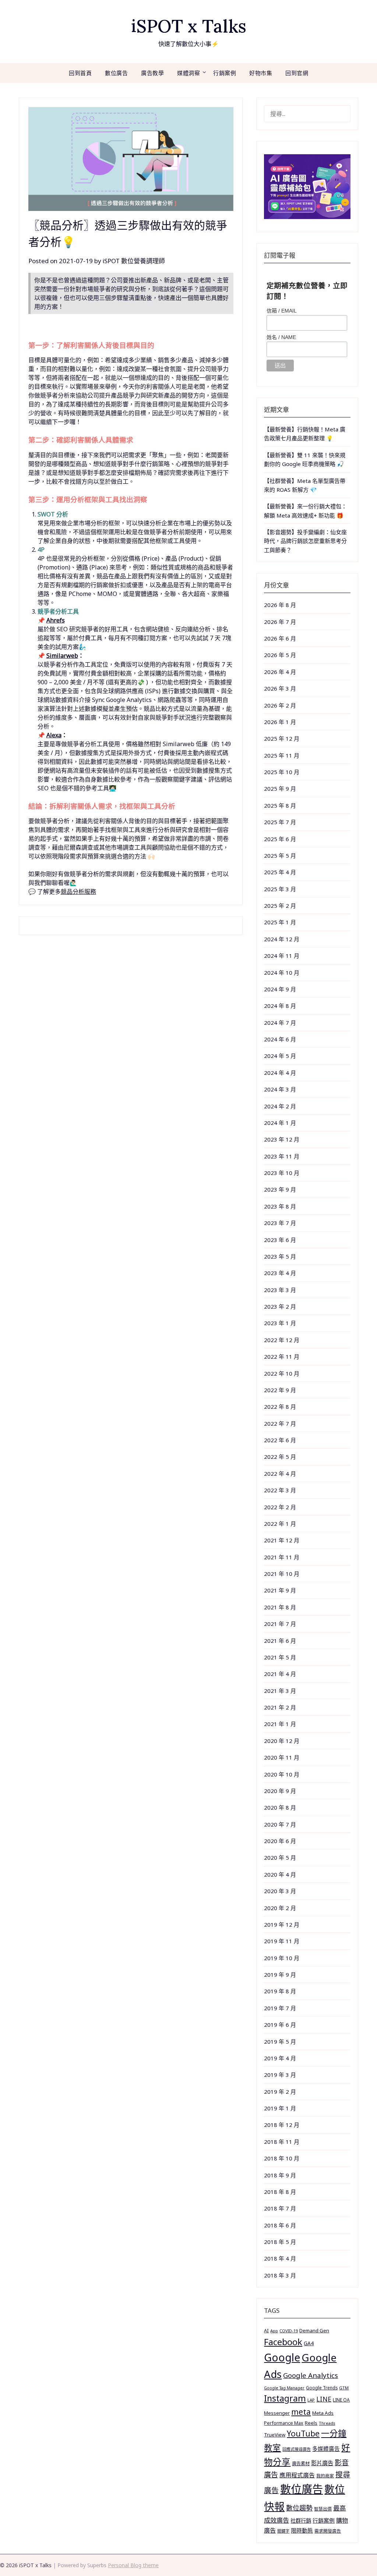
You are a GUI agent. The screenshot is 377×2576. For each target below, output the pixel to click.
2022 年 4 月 (280, 1474)
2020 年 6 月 (280, 1841)
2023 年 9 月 (280, 1189)
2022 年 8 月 (280, 1407)
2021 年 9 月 (280, 1590)
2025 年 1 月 (280, 922)
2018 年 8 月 (280, 2192)
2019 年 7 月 (280, 2008)
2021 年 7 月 (280, 1624)
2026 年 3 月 (280, 688)
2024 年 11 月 (282, 956)
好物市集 (261, 73)
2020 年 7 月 (280, 1824)
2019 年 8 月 (280, 1991)
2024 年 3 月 (280, 1089)
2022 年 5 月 (280, 1457)
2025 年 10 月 (282, 772)
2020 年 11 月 (282, 1757)
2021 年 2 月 (280, 1707)
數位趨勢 (299, 2508)
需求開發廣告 (328, 2531)
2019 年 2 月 (280, 2092)
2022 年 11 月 (282, 1356)
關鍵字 (283, 2531)
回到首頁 (80, 73)
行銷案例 (225, 73)
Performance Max (284, 2423)
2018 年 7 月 (280, 2208)
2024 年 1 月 (280, 1123)
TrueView (275, 2435)
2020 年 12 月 (282, 1741)
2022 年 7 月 (280, 1423)
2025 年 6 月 (280, 839)
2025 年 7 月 (280, 822)
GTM (344, 2388)
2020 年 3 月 (280, 1891)
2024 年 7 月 (280, 1023)
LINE (324, 2399)
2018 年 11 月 (282, 2142)
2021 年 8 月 (280, 1607)
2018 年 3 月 (280, 2275)
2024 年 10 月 (282, 973)
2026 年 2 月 (280, 705)
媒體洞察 (188, 73)
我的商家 (325, 2476)
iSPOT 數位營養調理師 (134, 261)
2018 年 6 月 (280, 2225)
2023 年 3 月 (280, 1290)
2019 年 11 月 (282, 1941)
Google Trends (322, 2388)
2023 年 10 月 (282, 1173)
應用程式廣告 (297, 2475)
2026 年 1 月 (280, 722)
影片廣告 (322, 2463)
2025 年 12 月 (282, 738)
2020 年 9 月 (280, 1791)
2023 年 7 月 (280, 1223)
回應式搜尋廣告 (297, 2449)
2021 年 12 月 (282, 1540)
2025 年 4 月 (280, 872)
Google (282, 2357)
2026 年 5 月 (280, 655)
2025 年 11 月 (282, 755)
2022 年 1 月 (280, 1524)
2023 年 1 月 (280, 1323)
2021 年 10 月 (282, 1574)
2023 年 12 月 (282, 1139)
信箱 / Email (282, 311)
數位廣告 (116, 73)
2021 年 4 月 (280, 1674)
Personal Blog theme (133, 2565)
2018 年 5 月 (280, 2242)
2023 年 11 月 (282, 1156)
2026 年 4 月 (280, 672)
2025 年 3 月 (280, 889)
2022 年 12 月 (282, 1340)
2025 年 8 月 (280, 805)
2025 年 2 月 (280, 906)
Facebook (283, 2342)
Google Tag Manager (284, 2388)
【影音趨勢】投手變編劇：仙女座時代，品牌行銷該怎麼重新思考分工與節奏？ (305, 541)
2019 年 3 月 (280, 2075)
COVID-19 (289, 2331)
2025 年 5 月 (280, 855)
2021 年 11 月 (282, 1557)
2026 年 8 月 (280, 605)
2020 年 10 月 (282, 1774)
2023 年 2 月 (280, 1306)
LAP (311, 2400)
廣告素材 (301, 2464)
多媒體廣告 (326, 2449)
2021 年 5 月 (280, 1657)
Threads (327, 2423)
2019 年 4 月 (280, 2058)
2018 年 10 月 (282, 2158)
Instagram (285, 2398)
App (274, 2331)
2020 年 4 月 (280, 1874)
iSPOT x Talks (189, 26)
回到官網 (297, 73)
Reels (311, 2423)
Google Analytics (311, 2375)
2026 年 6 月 (280, 638)
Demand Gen (314, 2330)
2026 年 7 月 (280, 622)
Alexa (54, 735)
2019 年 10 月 (282, 1958)
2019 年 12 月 (282, 1924)
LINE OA (341, 2400)
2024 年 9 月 (280, 989)
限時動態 (302, 2530)
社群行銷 (301, 2521)
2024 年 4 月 (280, 1073)
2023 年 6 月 (280, 1240)
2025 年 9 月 (280, 788)
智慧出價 (323, 2509)
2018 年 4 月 (280, 2258)
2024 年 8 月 (280, 1006)
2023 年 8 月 (280, 1206)
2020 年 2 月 (280, 1908)
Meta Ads (323, 2413)
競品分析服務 (78, 892)
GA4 (309, 2343)
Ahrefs (56, 620)
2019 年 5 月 (280, 2042)
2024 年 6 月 (280, 1039)
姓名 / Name (281, 337)
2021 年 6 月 (280, 1641)
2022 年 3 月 (280, 1490)
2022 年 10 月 (282, 1373)
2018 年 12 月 (282, 2125)
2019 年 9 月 (280, 1975)
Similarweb (62, 656)
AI (266, 2330)
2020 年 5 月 (280, 1857)
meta (301, 2412)
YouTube (303, 2433)
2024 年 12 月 (282, 939)
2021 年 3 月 (280, 1691)
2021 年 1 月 (280, 1724)
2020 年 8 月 (280, 1807)
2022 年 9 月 (280, 1390)
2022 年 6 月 (280, 1440)
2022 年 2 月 (280, 1507)
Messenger (277, 2413)
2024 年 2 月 (280, 1106)
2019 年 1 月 (280, 2108)
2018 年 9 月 (280, 2175)
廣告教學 (152, 73)
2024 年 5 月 (280, 1056)
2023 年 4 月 (280, 1273)
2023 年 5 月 (280, 1256)
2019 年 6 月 (280, 2025)
